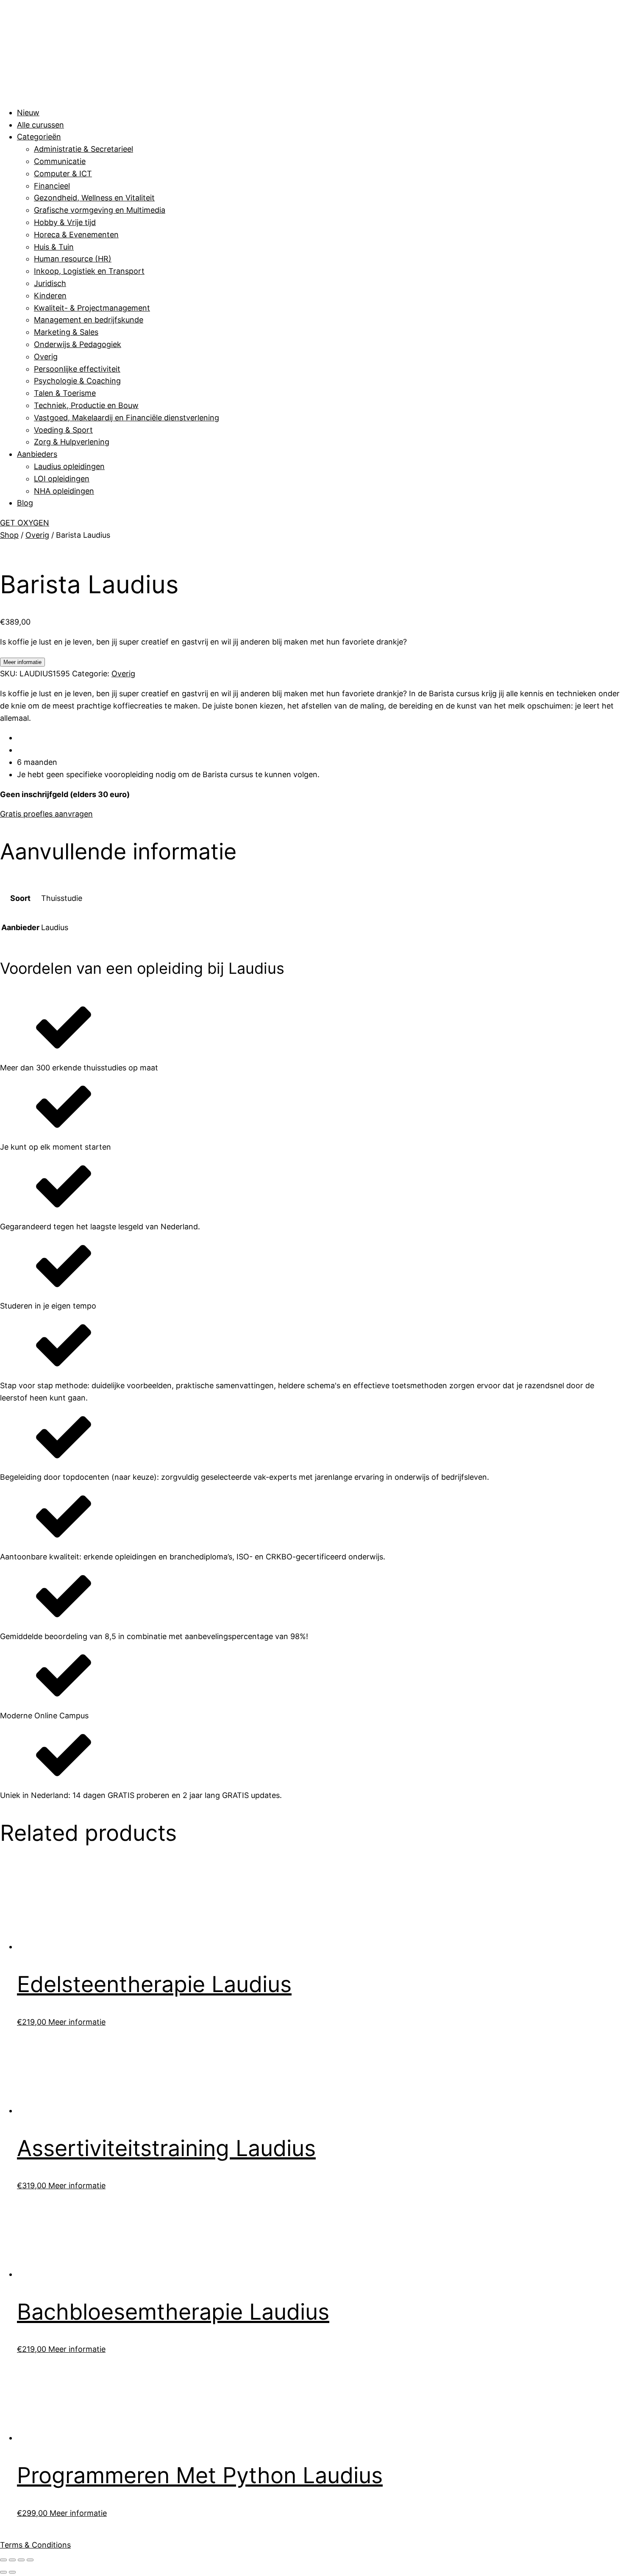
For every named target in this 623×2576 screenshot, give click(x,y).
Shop (9, 535)
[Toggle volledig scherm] (12, 2560)
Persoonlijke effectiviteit (77, 369)
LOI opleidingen (62, 479)
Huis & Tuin (54, 247)
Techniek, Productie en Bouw (86, 405)
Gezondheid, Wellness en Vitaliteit (94, 198)
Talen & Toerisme (65, 393)
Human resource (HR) (73, 259)
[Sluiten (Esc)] (30, 2560)
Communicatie (60, 161)
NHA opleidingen (64, 491)
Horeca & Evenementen (76, 235)
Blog (25, 503)
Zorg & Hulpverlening (72, 442)
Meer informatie (22, 662)
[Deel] (21, 2560)
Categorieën (39, 137)
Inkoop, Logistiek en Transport (89, 271)
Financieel (52, 186)
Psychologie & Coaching (77, 381)
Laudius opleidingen (69, 466)
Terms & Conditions (35, 2545)
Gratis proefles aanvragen (46, 814)
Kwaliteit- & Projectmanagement (92, 308)
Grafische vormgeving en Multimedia (100, 210)
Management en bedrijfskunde (89, 320)
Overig (46, 357)
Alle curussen (40, 125)
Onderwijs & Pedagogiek (78, 344)
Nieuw (28, 113)
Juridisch (50, 283)
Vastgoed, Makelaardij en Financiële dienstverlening (127, 418)
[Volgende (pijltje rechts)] (12, 2572)
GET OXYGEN (25, 523)
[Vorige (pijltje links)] (3, 2572)
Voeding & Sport (63, 430)
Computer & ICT (63, 174)
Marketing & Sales (66, 332)
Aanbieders (37, 454)
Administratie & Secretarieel (83, 149)
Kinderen (50, 296)
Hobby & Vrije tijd (65, 222)
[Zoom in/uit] (3, 2560)
